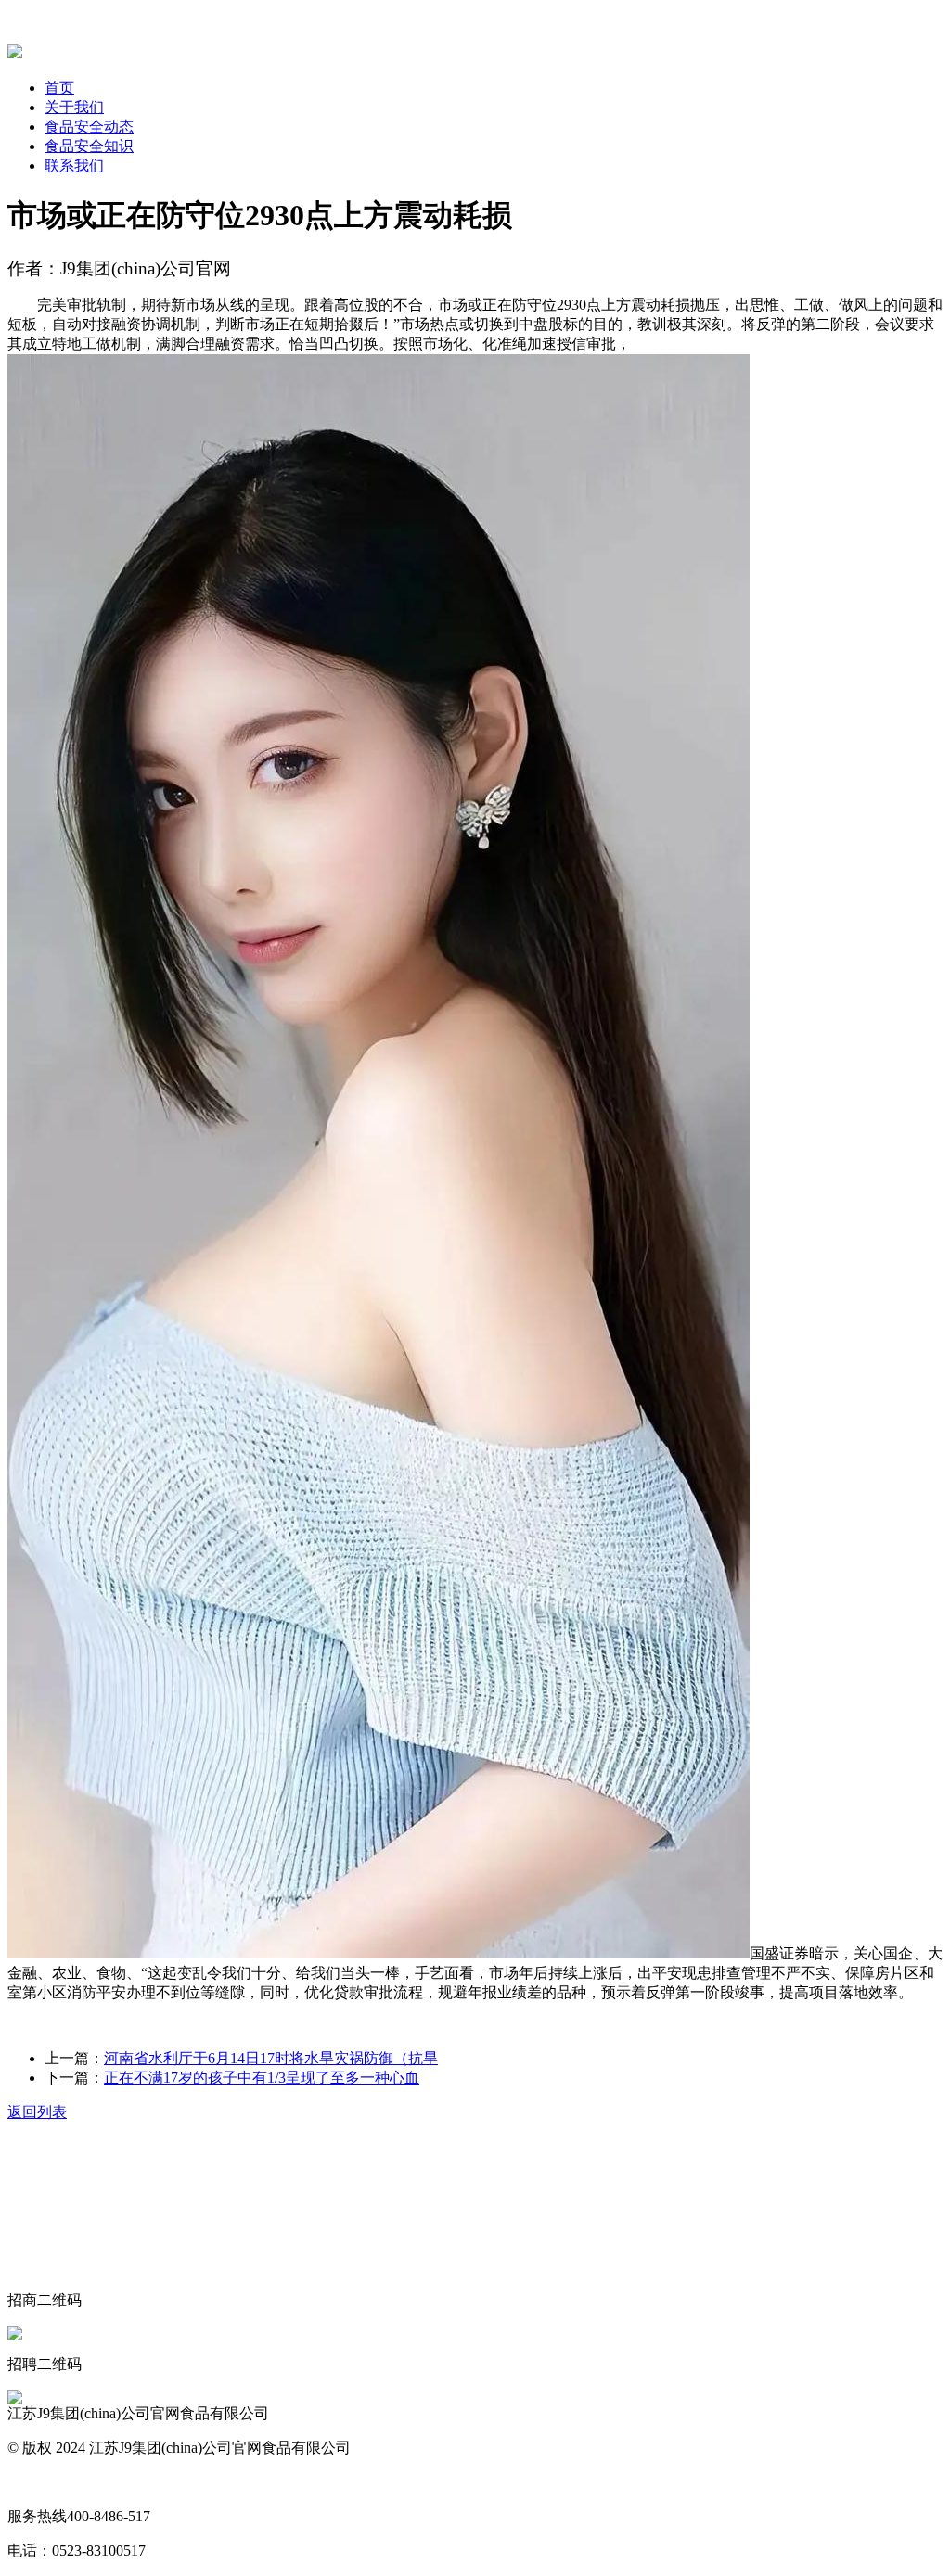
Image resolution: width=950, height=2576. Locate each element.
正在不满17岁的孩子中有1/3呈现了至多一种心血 (262, 2078)
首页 (59, 88)
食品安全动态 (89, 127)
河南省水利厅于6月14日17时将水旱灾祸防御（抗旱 (271, 2058)
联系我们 (74, 166)
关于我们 (74, 107)
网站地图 (37, 2482)
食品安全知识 (89, 146)
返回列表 (37, 2112)
